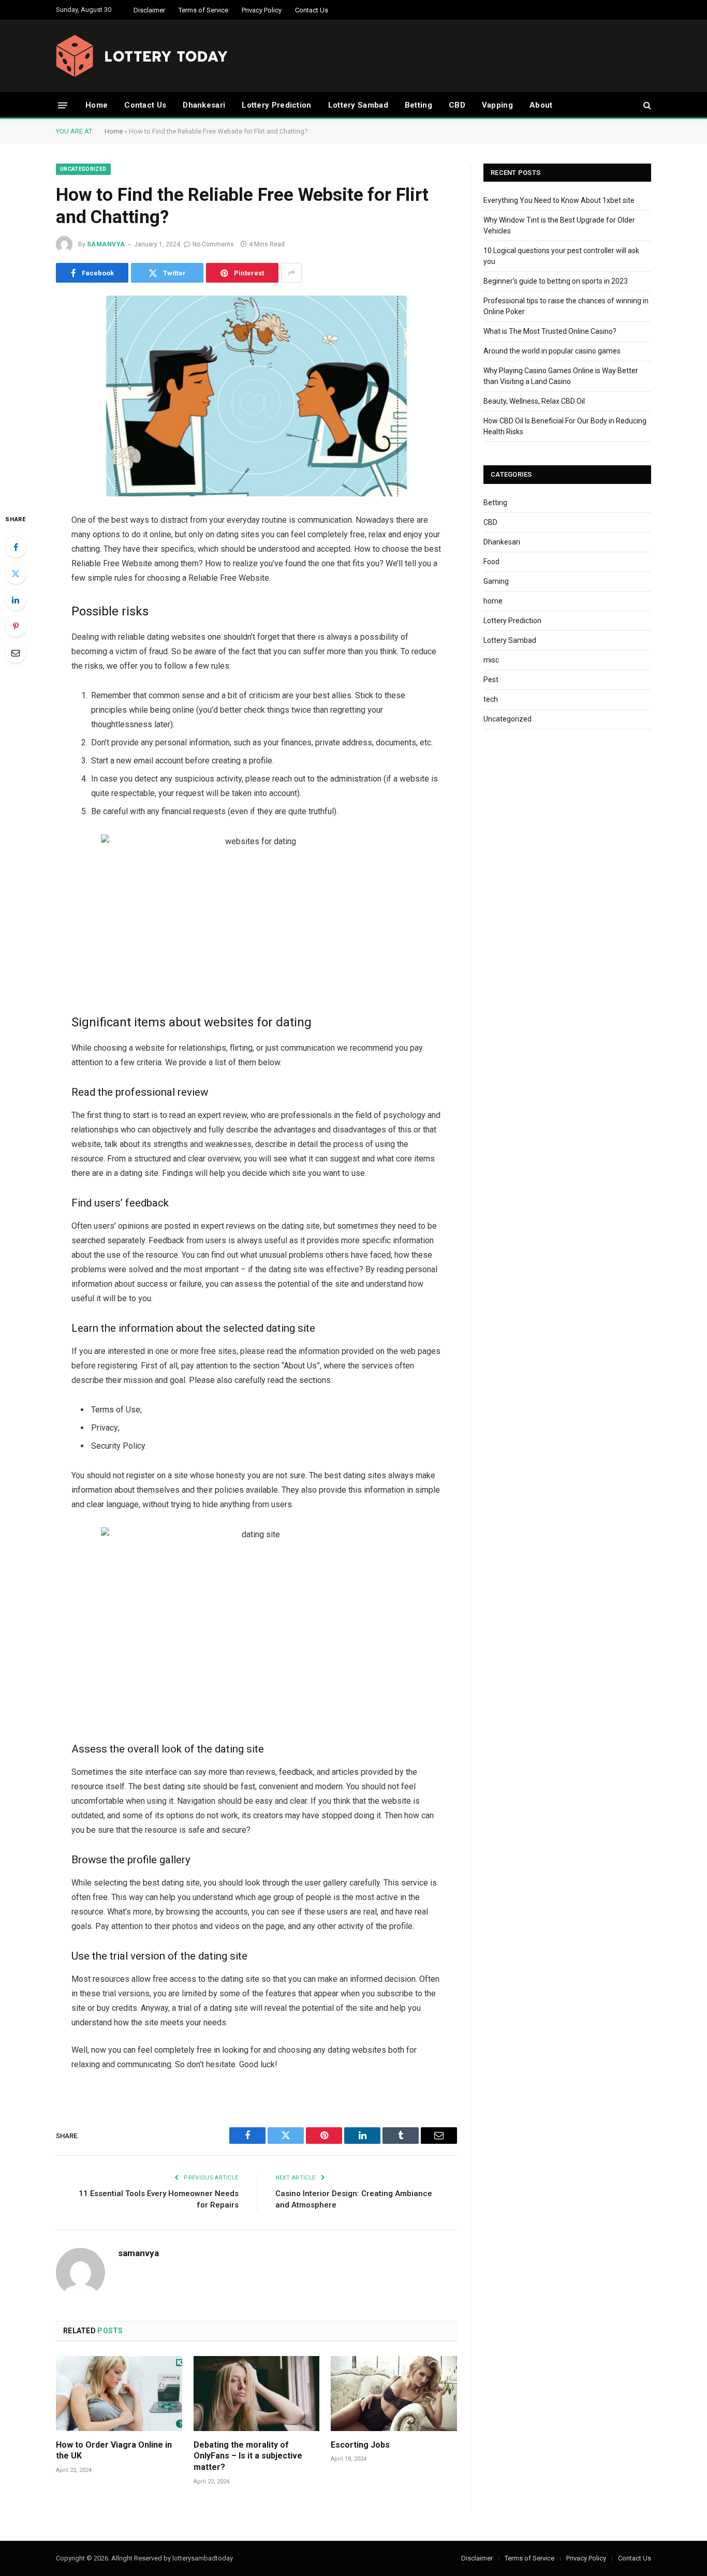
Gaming (496, 581)
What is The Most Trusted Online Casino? (550, 331)
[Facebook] (16, 547)
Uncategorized (83, 169)
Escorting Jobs (360, 2445)
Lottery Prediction (276, 105)
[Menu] (63, 105)
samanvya (106, 244)
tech (491, 699)
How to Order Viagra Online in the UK (114, 2450)
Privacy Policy (262, 10)
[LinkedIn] (16, 600)
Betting (418, 105)
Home (97, 105)
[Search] (646, 105)
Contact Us (312, 10)
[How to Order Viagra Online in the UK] (119, 2394)
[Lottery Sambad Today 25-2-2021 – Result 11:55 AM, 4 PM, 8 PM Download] (142, 56)
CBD (457, 105)
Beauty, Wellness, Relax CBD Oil (534, 401)
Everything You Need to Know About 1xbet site (559, 200)
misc (491, 660)
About (541, 105)
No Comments (213, 244)
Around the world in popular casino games (552, 351)
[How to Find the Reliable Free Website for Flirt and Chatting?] (256, 396)
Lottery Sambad (358, 105)
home (493, 601)
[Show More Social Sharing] (291, 273)
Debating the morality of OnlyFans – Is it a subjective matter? (248, 2456)
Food (491, 562)
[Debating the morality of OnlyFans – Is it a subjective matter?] (257, 2394)
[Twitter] (16, 573)
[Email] (16, 653)
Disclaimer (149, 10)
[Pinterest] (16, 626)
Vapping (497, 105)
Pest (491, 680)
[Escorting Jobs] (394, 2394)
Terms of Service (203, 10)
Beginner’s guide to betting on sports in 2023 (556, 281)
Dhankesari (204, 105)
